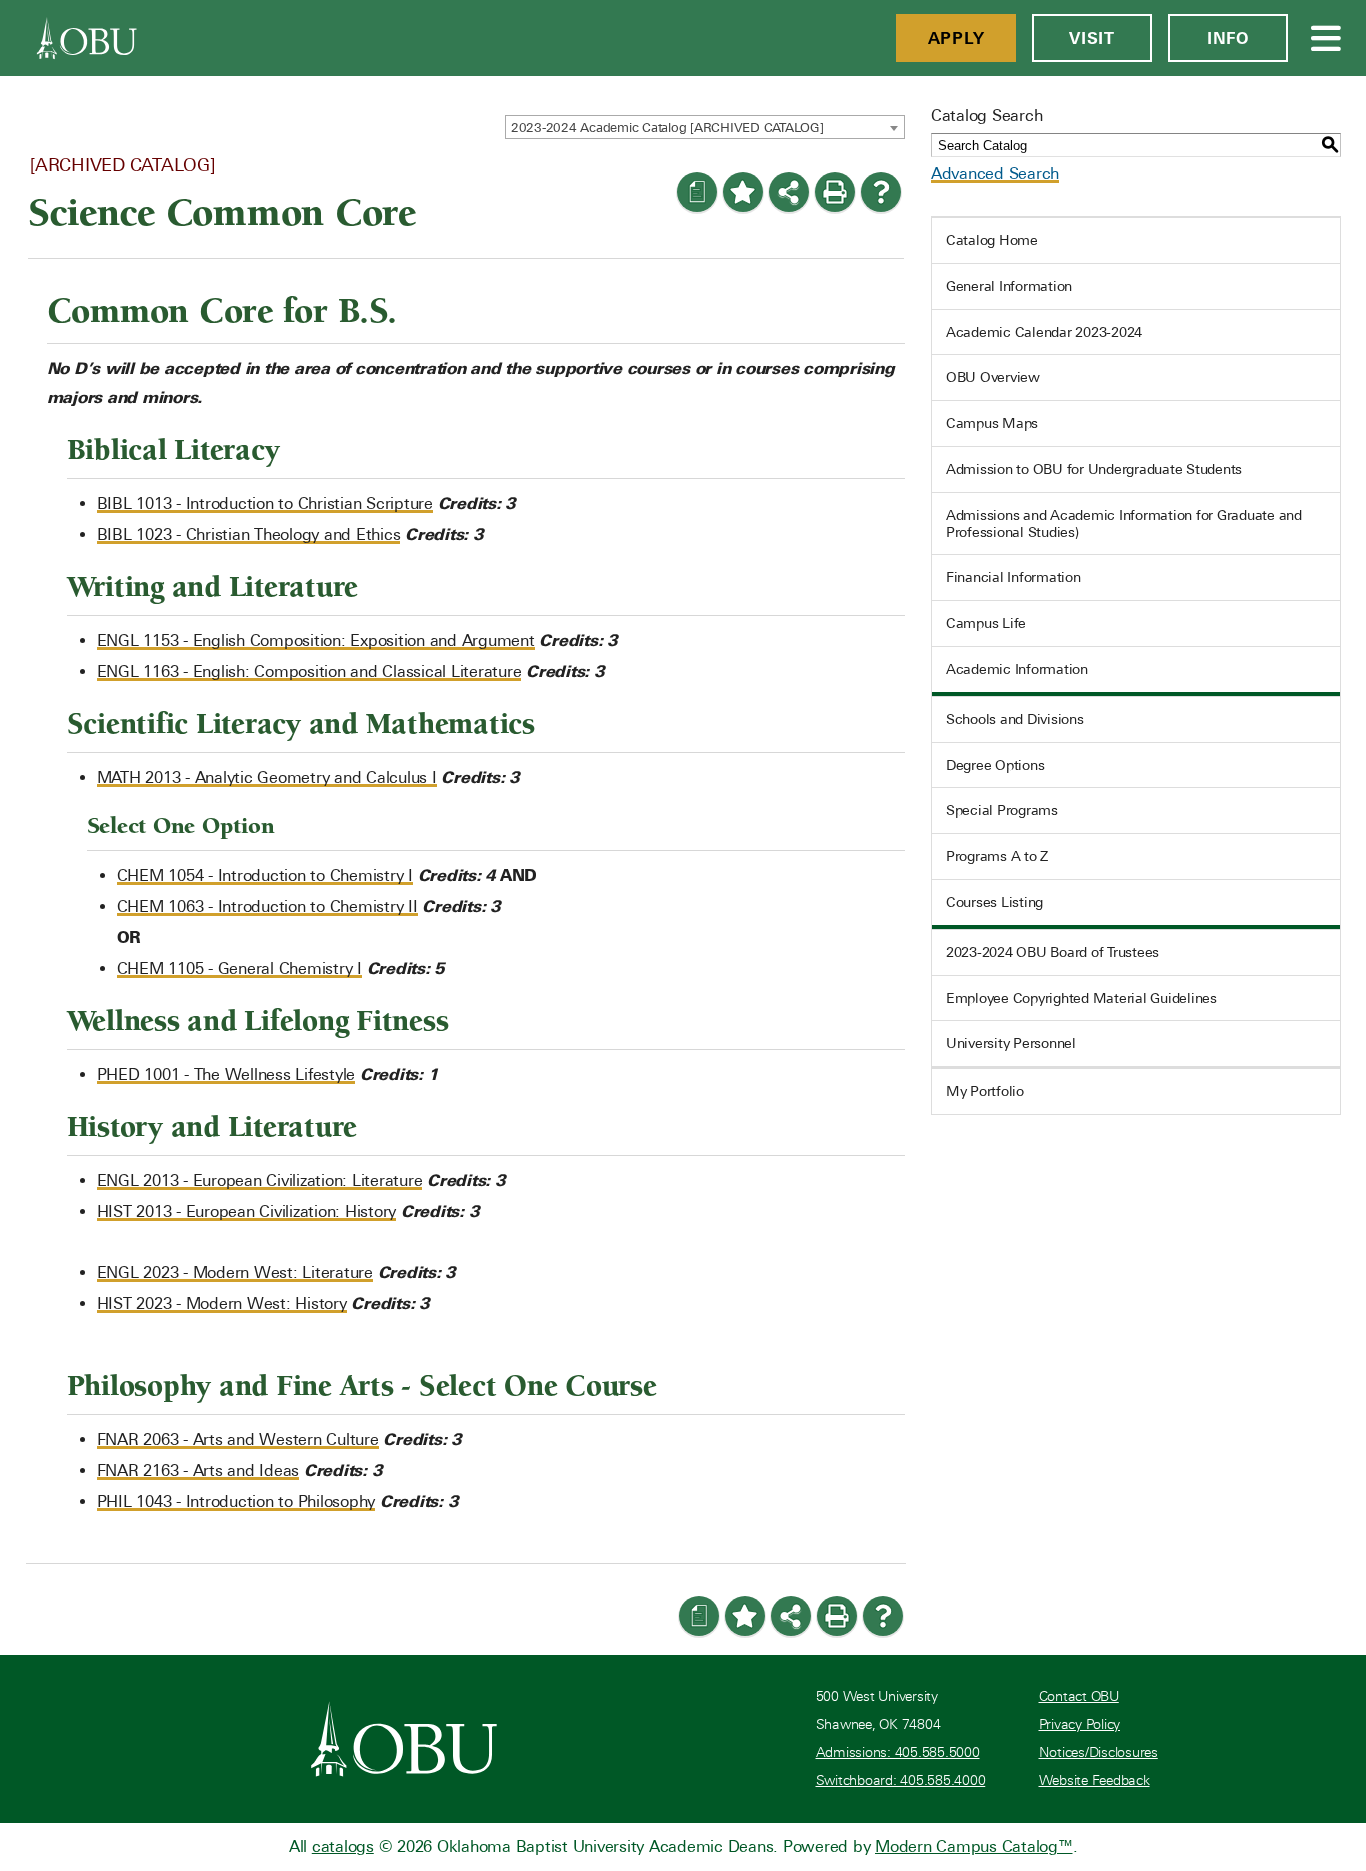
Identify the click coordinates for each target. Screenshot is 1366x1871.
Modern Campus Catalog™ (974, 1846)
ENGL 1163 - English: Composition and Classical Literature (309, 671)
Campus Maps (992, 423)
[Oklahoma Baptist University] (404, 1739)
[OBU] (87, 38)
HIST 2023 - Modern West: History (222, 1303)
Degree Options (995, 765)
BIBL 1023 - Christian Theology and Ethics (249, 534)
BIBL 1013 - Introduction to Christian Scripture (265, 503)
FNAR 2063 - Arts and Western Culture (238, 1439)
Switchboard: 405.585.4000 (901, 1780)
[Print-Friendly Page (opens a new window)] (835, 192)
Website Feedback (1094, 1780)
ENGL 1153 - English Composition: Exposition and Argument (316, 640)
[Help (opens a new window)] (881, 192)
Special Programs (1002, 810)
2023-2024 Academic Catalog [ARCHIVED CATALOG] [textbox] (667, 127)
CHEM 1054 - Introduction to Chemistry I (265, 875)
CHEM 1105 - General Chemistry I (239, 968)
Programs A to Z (997, 856)
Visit (1092, 38)
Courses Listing (994, 902)
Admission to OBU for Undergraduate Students (1094, 469)
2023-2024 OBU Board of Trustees (1052, 952)
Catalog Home (992, 240)
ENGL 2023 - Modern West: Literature (235, 1272)
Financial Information (1013, 577)
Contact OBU (1079, 1696)
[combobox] (705, 127)
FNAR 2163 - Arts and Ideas (198, 1470)
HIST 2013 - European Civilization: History (247, 1211)
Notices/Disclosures (1098, 1752)
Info (1228, 38)
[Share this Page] (789, 192)
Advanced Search (995, 173)
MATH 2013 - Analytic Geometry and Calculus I (267, 777)
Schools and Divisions (1015, 719)
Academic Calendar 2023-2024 (1044, 332)
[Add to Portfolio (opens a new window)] (743, 192)
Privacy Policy (1080, 1724)
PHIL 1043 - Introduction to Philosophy (236, 1501)
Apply (956, 38)
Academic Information (1017, 669)
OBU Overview (993, 377)
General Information (1009, 286)
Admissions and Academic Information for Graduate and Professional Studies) (1124, 523)
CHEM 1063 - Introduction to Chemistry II (267, 906)
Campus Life (986, 623)
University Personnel (1011, 1043)
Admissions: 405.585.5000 (898, 1752)
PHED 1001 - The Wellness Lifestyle (226, 1074)
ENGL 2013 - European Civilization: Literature (260, 1180)
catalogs (343, 1846)
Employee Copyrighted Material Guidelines (1081, 998)
